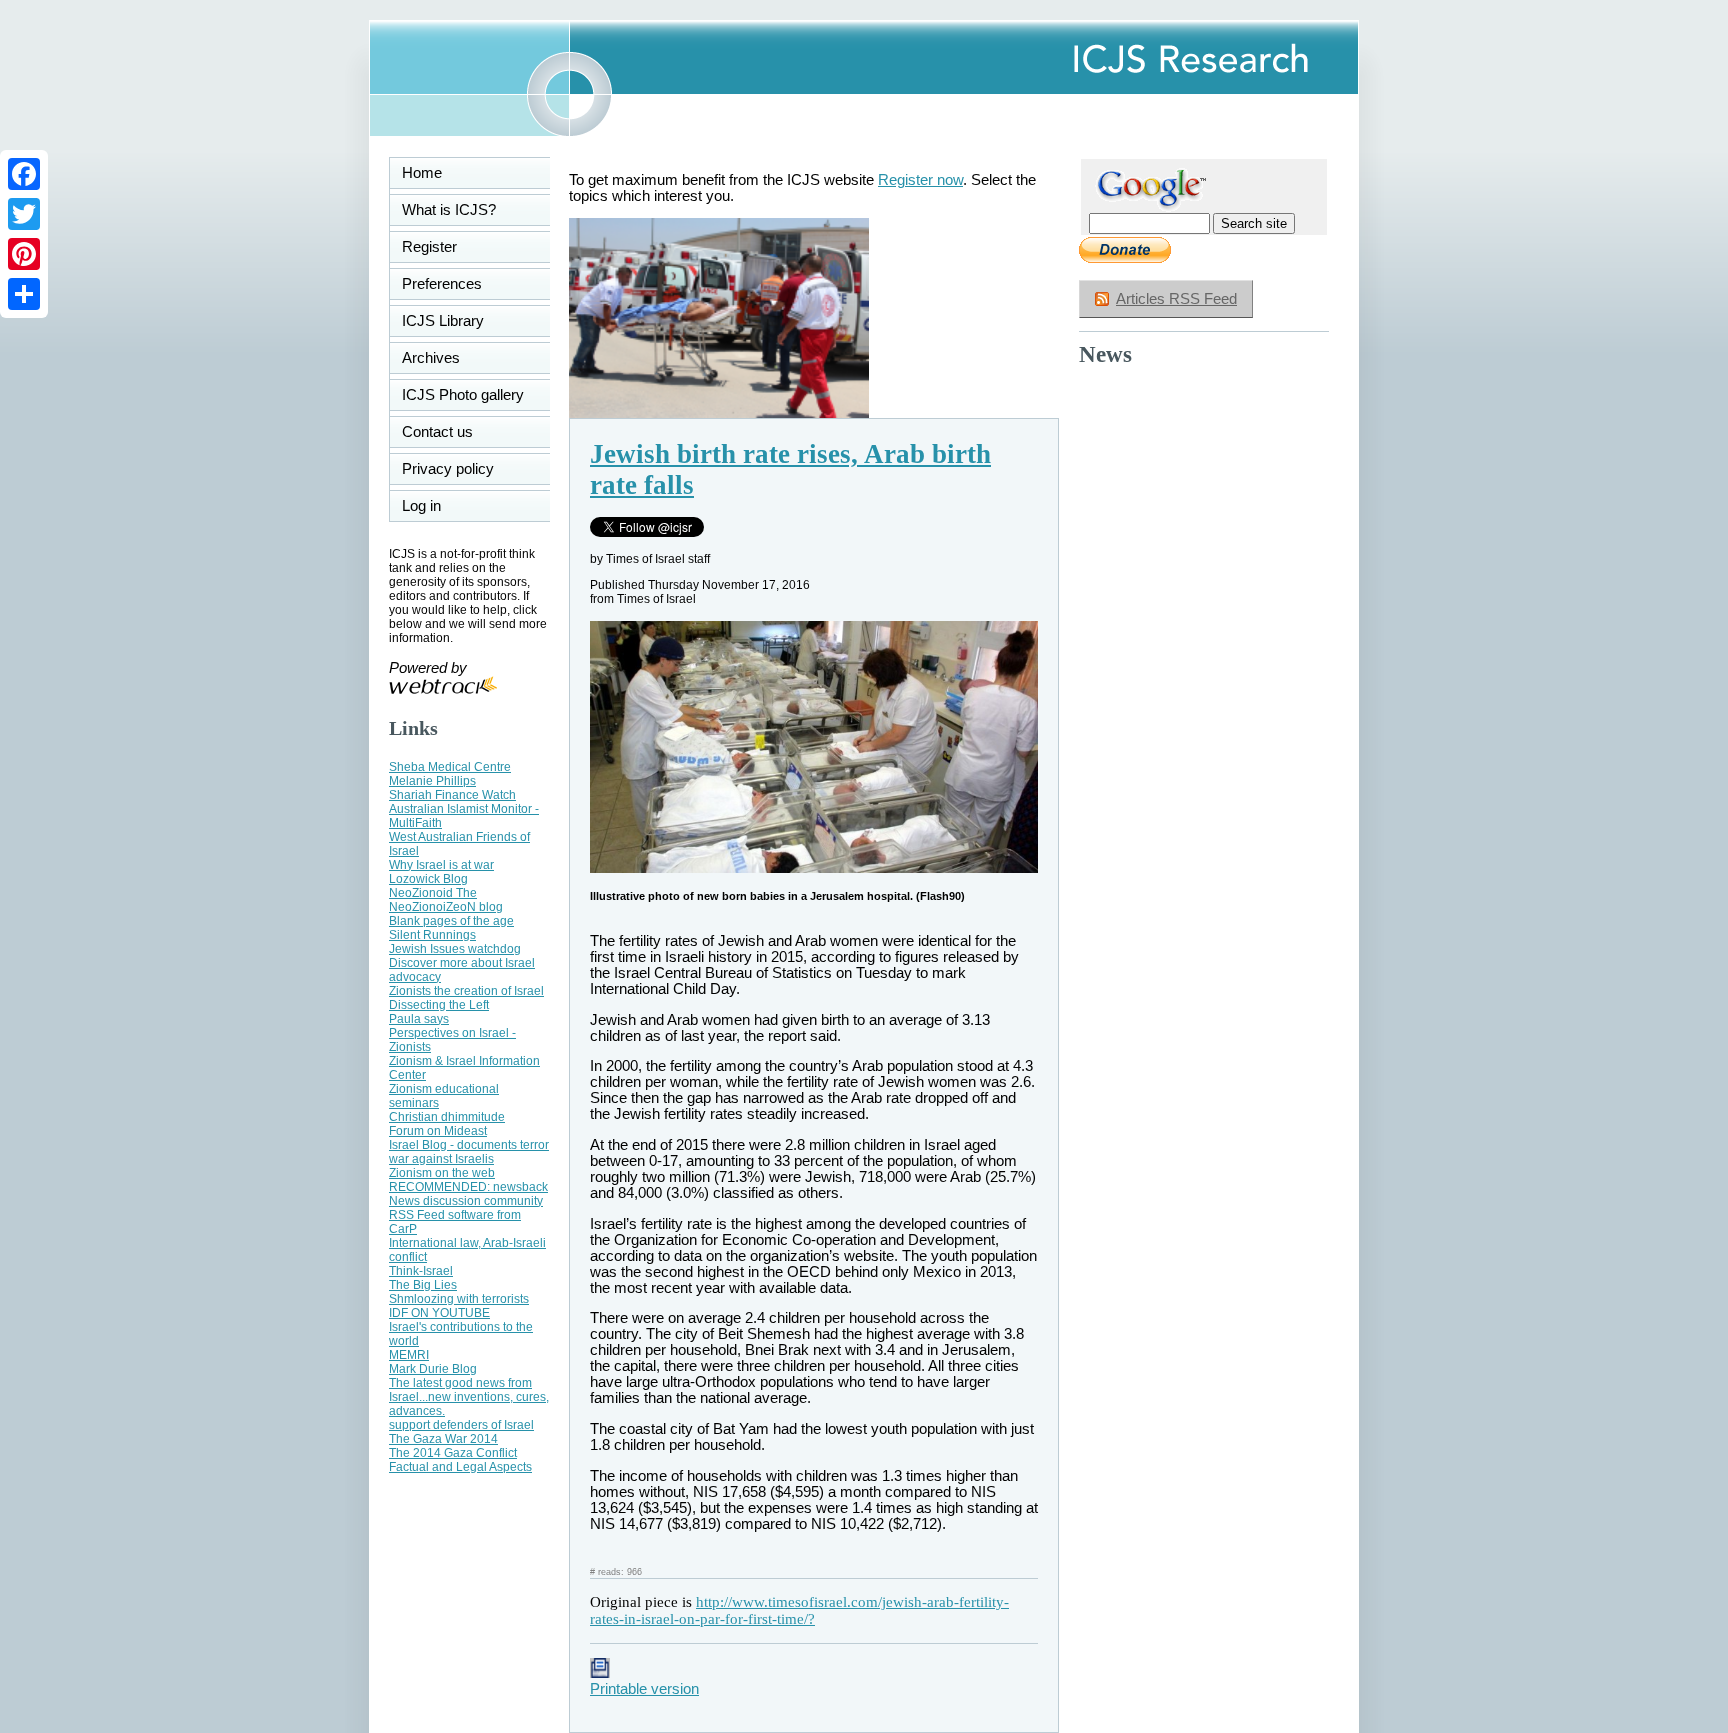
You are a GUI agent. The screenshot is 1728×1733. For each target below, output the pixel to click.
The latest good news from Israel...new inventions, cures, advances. (469, 1397)
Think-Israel (421, 1271)
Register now (920, 180)
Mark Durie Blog (433, 1369)
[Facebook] (24, 174)
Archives (431, 358)
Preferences (442, 284)
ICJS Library (443, 321)
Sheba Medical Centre (450, 767)
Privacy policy (448, 469)
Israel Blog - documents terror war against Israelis (469, 1152)
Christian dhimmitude (447, 1117)
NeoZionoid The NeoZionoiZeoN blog (446, 900)
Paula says (419, 1019)
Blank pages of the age (451, 921)
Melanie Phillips (432, 781)
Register (429, 247)
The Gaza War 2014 (443, 1439)
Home (422, 173)
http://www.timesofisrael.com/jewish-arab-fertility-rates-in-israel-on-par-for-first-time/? (799, 1610)
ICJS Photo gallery (463, 395)
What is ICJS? (449, 210)
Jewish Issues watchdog (455, 949)
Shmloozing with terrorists (459, 1299)
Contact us (437, 432)
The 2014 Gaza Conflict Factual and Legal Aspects (460, 1460)
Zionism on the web (442, 1173)
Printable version (644, 1689)
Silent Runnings (432, 935)
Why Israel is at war (441, 865)
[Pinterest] (24, 254)
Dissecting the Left (439, 1005)
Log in (433, 506)
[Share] (24, 294)
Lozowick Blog (428, 879)
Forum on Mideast (438, 1131)
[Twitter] (24, 214)
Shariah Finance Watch (452, 795)
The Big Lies (423, 1285)
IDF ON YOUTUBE (439, 1313)
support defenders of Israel (461, 1425)
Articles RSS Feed (1176, 299)
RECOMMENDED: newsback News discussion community (468, 1194)
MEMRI (409, 1355)
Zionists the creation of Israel (466, 991)
